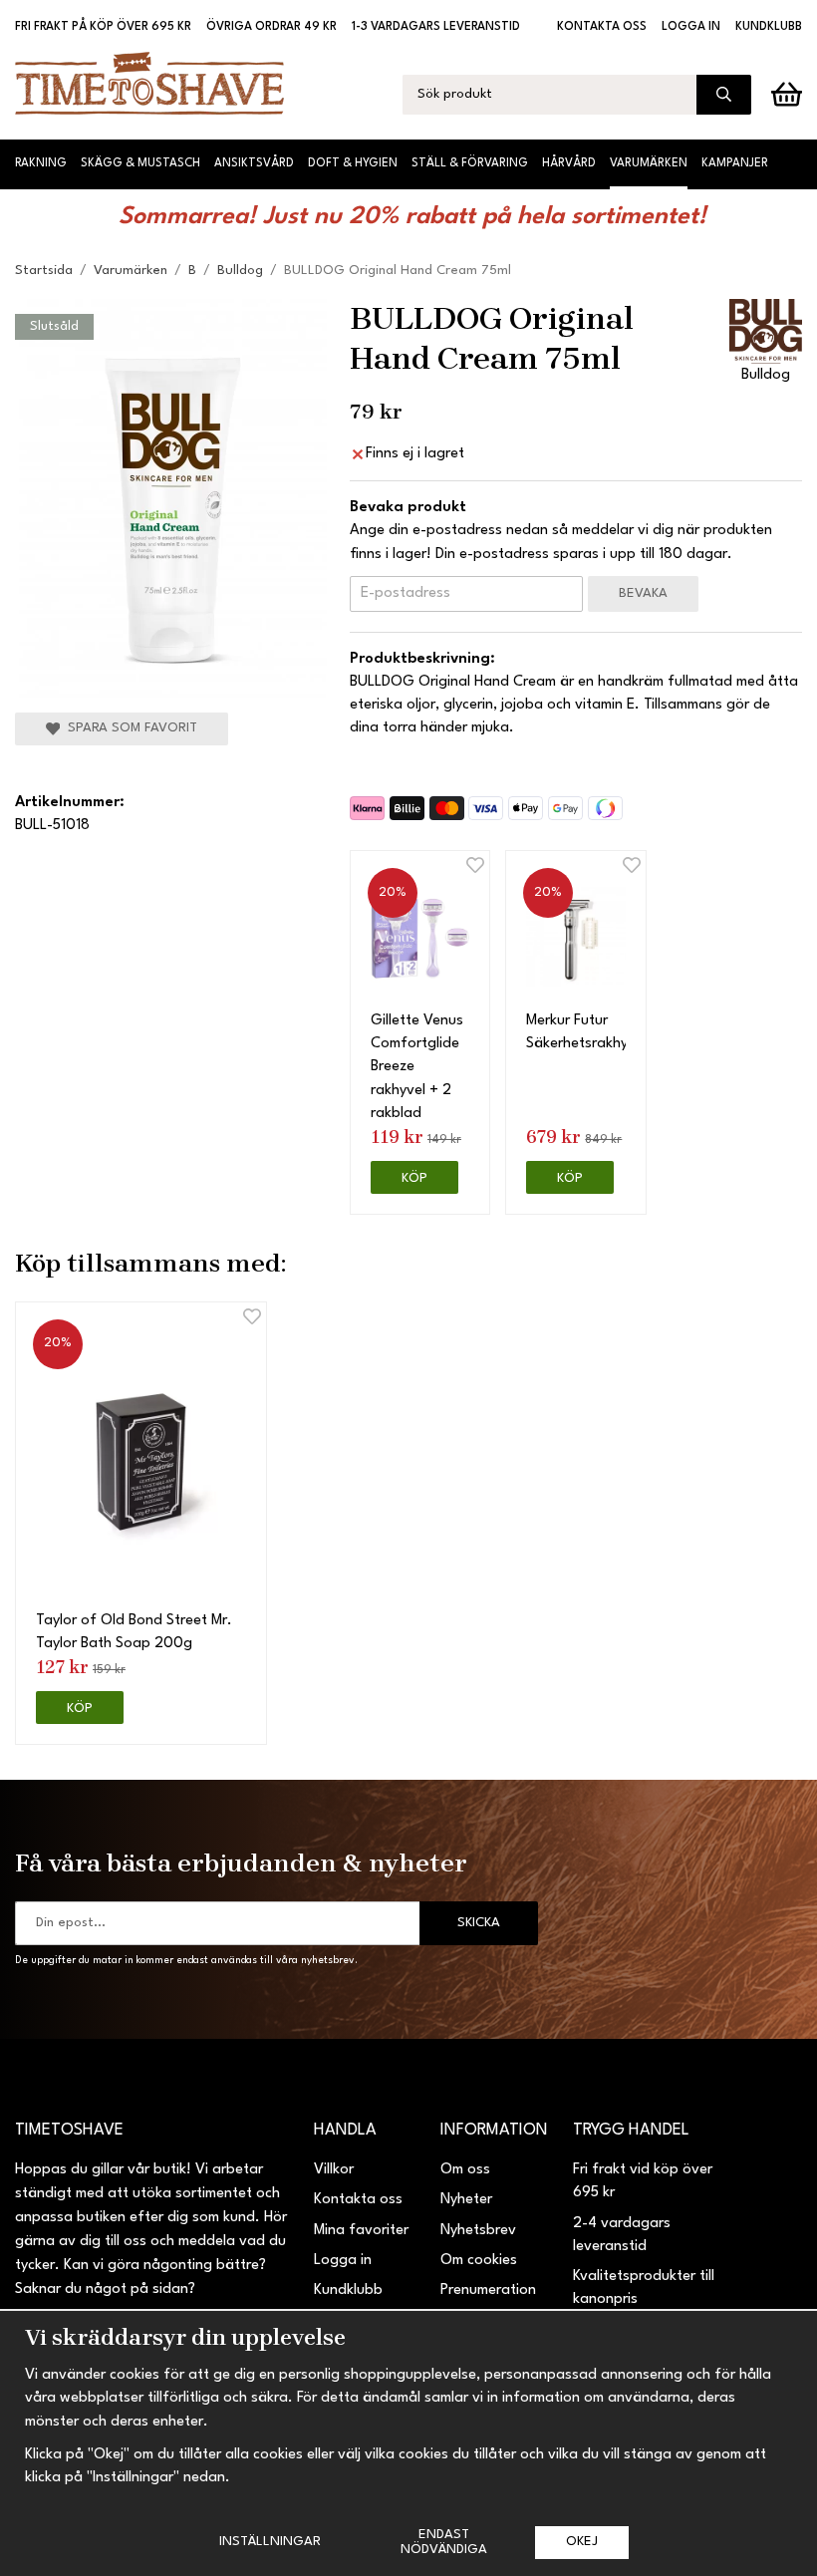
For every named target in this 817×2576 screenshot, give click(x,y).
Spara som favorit (129, 728)
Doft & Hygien (353, 163)
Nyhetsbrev (478, 2231)
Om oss (465, 2170)
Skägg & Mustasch (140, 163)
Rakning (41, 163)
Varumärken (649, 163)
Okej (582, 2542)
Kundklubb (769, 27)
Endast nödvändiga (444, 2542)
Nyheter (466, 2200)
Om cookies (479, 2261)
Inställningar (270, 2542)
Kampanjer (735, 163)
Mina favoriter (361, 2231)
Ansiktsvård (254, 163)
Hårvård (569, 163)
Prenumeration (488, 2290)
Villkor (334, 2170)
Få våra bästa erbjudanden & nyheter (241, 1862)
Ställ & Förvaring (470, 163)
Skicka (479, 1923)
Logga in (691, 27)
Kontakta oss (602, 27)
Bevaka (643, 593)
